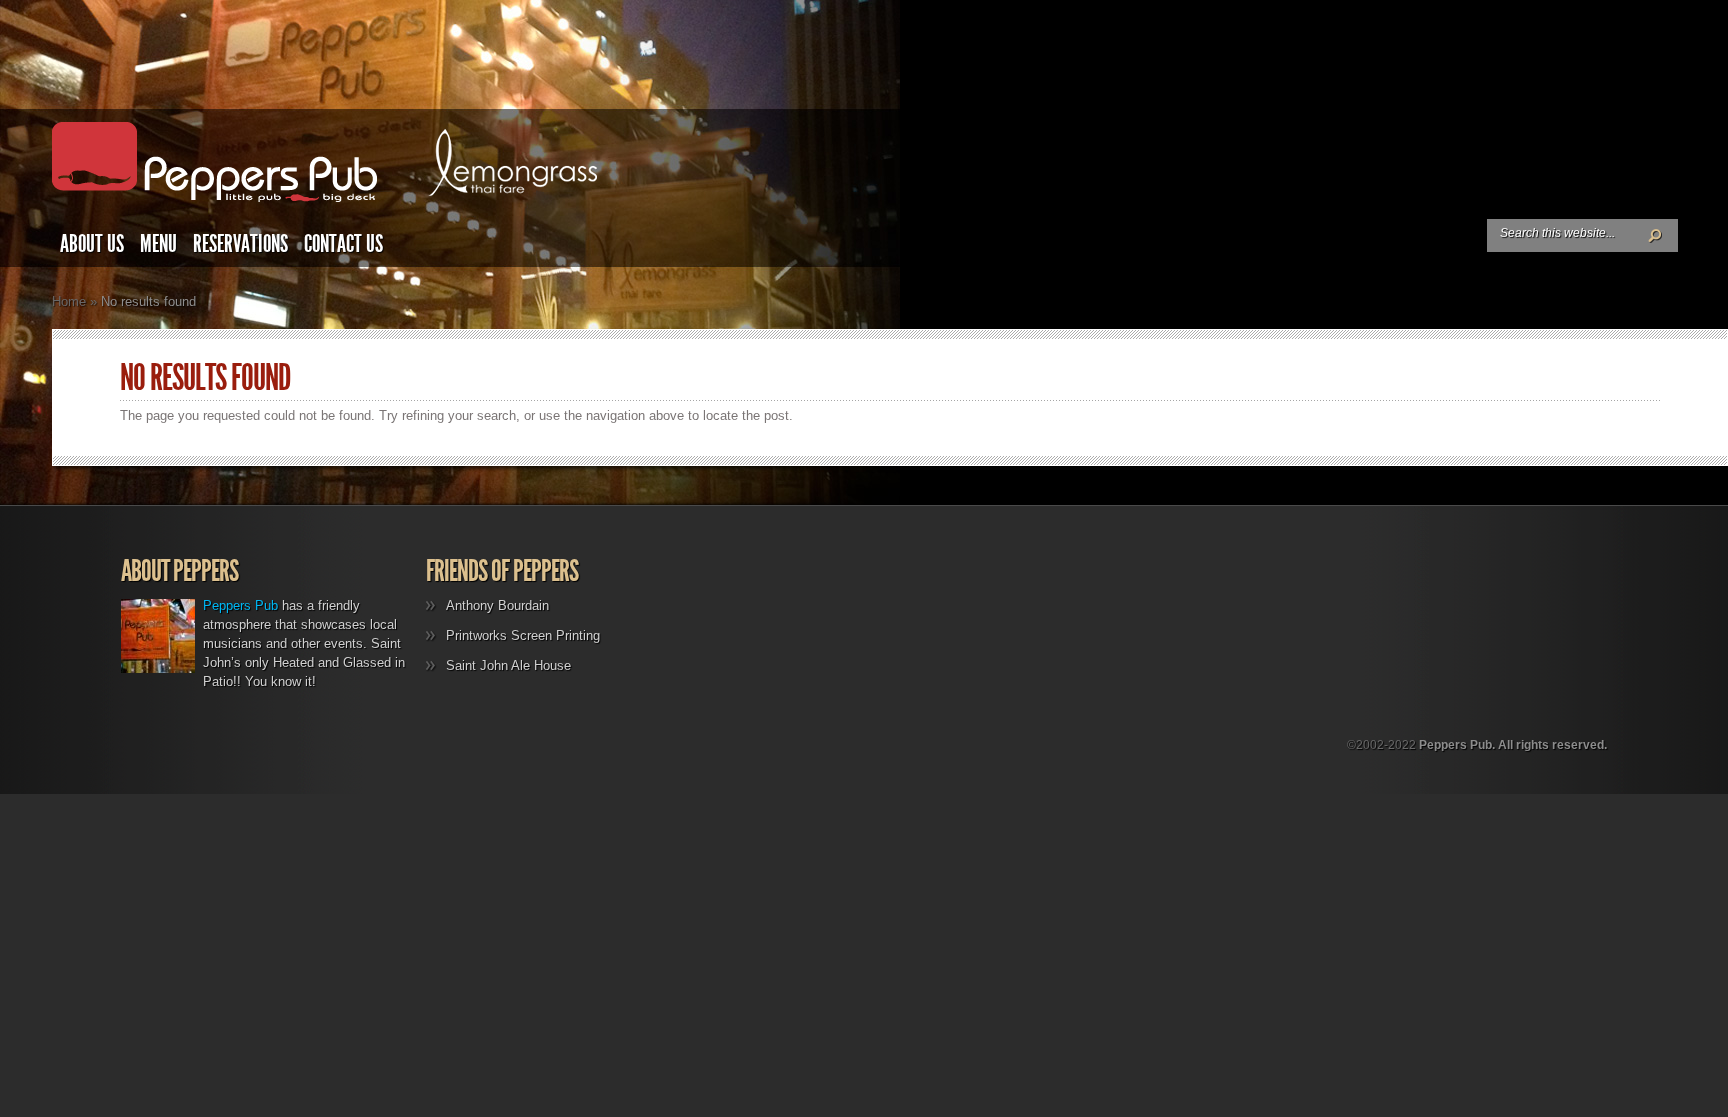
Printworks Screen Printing (523, 635)
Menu (158, 244)
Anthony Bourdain (497, 605)
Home (69, 301)
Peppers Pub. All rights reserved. (1513, 745)
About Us (92, 244)
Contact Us (343, 244)
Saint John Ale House (508, 665)
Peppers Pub (240, 605)
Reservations (240, 244)
